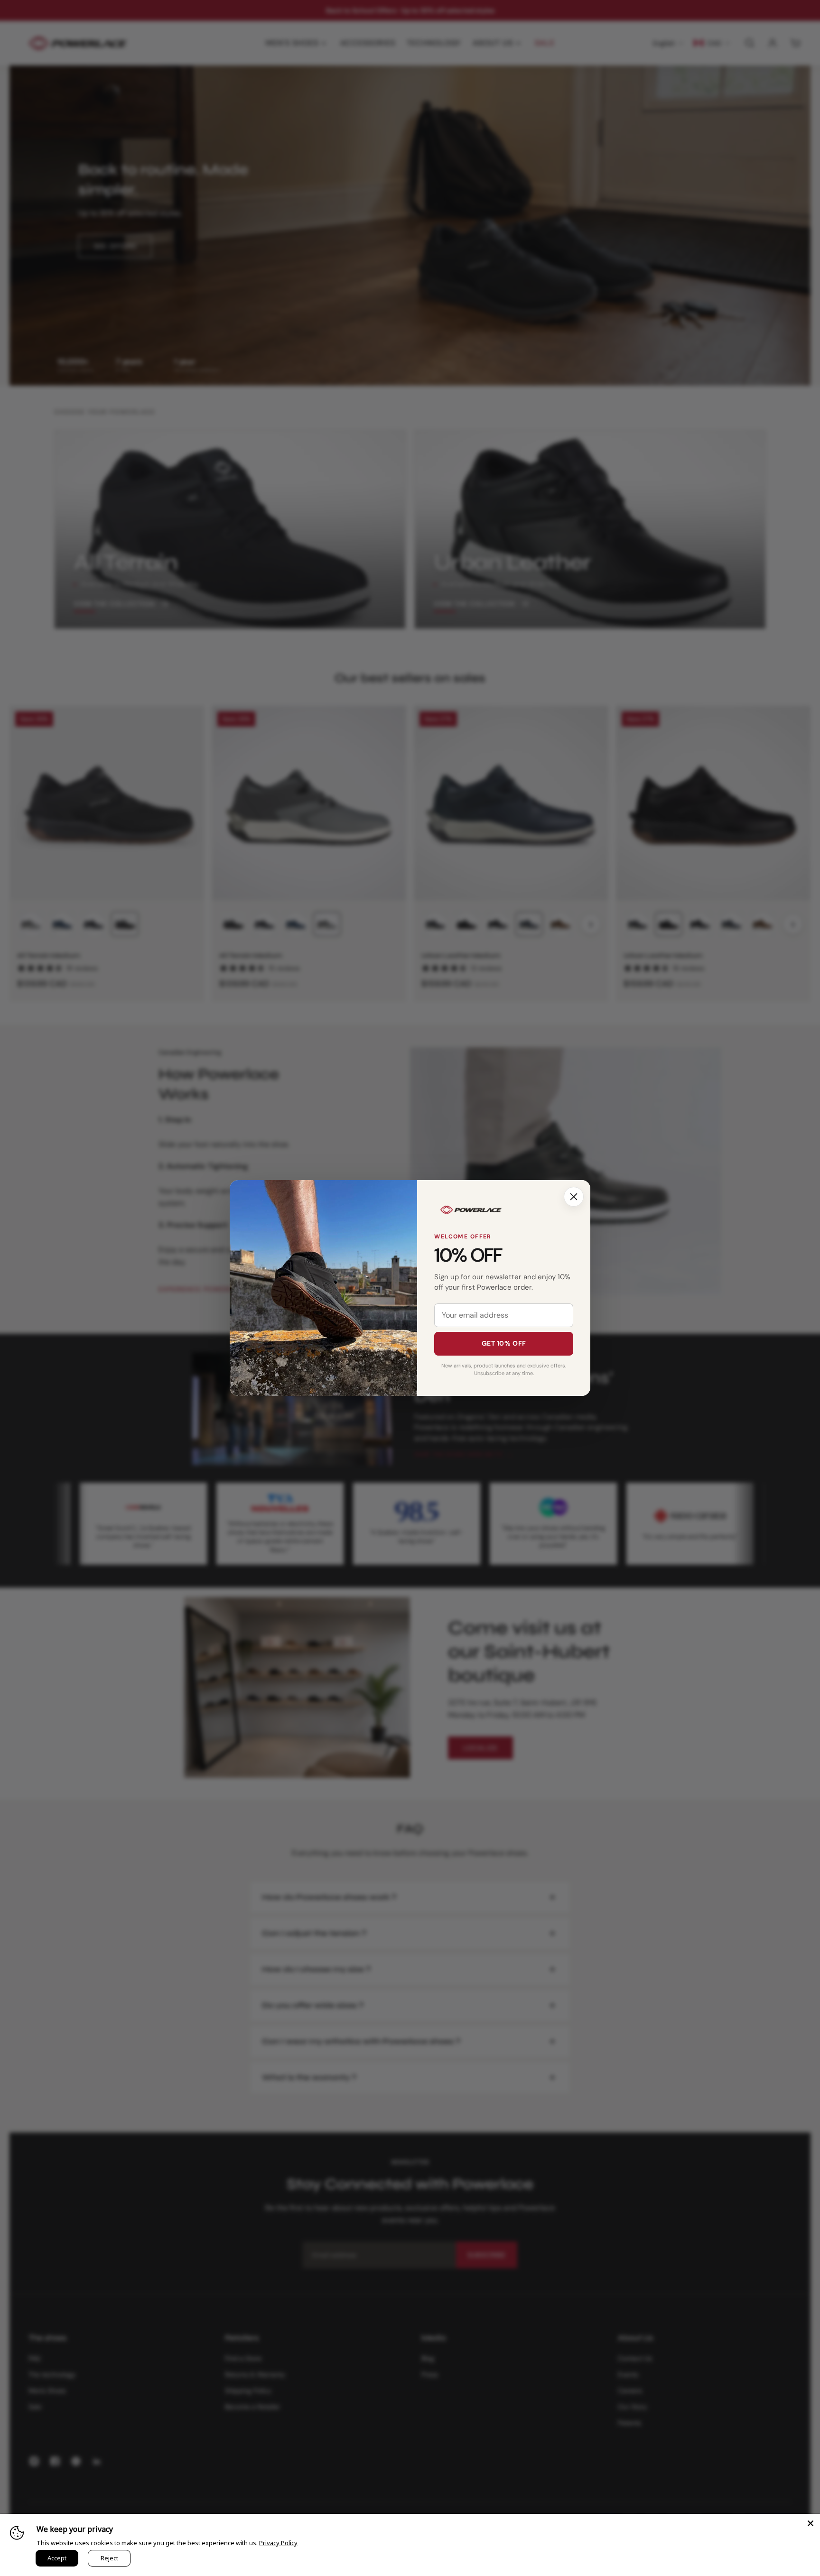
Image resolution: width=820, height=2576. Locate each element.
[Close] (574, 1197)
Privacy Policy (278, 2543)
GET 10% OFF (504, 1343)
